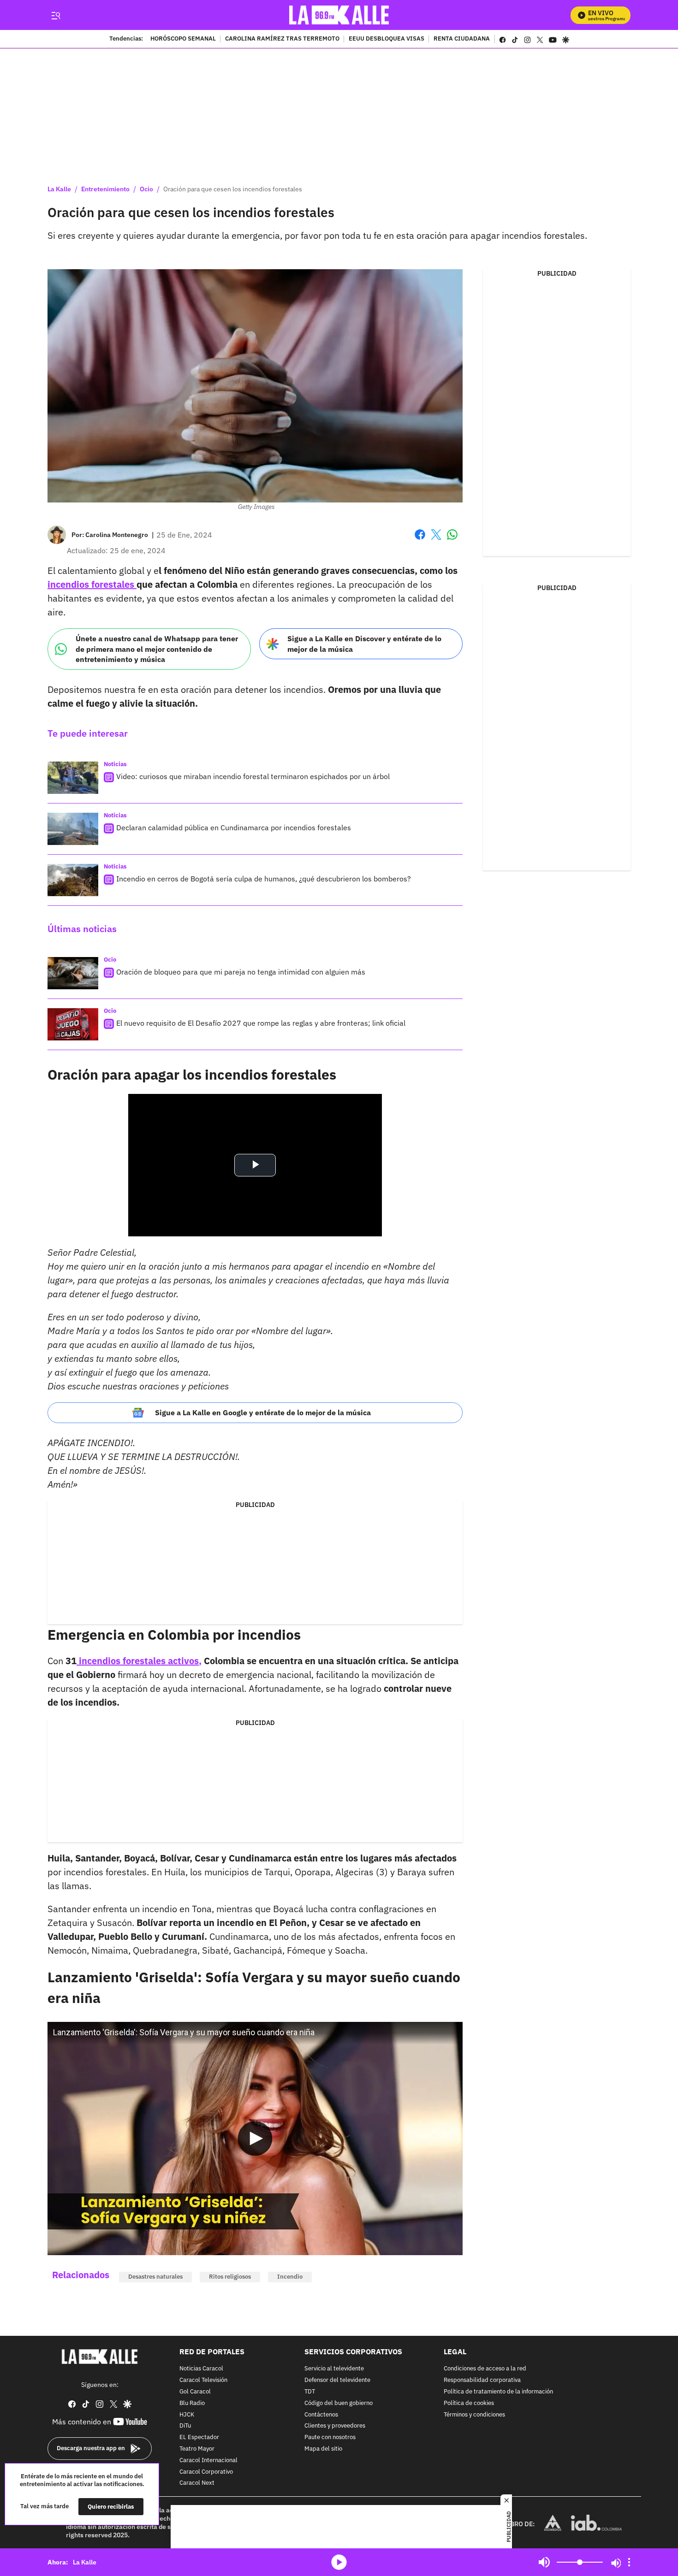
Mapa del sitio (323, 2449)
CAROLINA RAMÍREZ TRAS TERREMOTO (282, 39)
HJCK (187, 2414)
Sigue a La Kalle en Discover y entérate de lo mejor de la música (364, 644)
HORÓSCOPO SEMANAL (183, 39)
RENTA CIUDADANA (462, 39)
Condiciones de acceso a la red (485, 2369)
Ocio (146, 189)
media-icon (339, 2562)
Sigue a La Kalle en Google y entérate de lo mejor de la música (263, 1412)
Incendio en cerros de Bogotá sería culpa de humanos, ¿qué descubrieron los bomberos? (264, 879)
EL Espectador (199, 2437)
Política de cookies (469, 2403)
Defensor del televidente (337, 2380)
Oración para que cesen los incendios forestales (233, 189)
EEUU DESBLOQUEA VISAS (387, 39)
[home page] (339, 15)
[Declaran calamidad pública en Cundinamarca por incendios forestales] (73, 829)
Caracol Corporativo (206, 2472)
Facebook (420, 540)
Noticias (115, 764)
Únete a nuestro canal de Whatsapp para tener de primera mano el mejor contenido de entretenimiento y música (157, 649)
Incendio (290, 2277)
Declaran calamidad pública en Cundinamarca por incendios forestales (234, 827)
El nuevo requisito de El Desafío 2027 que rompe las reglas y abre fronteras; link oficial (261, 1023)
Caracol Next (197, 2483)
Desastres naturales (155, 2277)
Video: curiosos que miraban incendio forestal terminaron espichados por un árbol (253, 776)
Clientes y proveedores (335, 2426)
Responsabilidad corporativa (482, 2380)
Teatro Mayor (197, 2449)
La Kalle (59, 189)
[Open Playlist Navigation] (629, 2562)
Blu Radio (192, 2403)
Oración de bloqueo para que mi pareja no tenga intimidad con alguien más (241, 972)
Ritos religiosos (230, 2277)
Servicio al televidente (334, 2369)
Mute (544, 2562)
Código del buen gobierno (339, 2403)
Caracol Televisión (203, 2380)
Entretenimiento (105, 189)
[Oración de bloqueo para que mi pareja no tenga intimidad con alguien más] (73, 973)
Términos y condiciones (474, 2414)
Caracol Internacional (208, 2460)
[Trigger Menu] (56, 15)
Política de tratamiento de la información (498, 2392)
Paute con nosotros (330, 2437)
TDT (310, 2392)
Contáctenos (321, 2414)
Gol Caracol (195, 2392)
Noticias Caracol (201, 2369)
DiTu (185, 2426)
